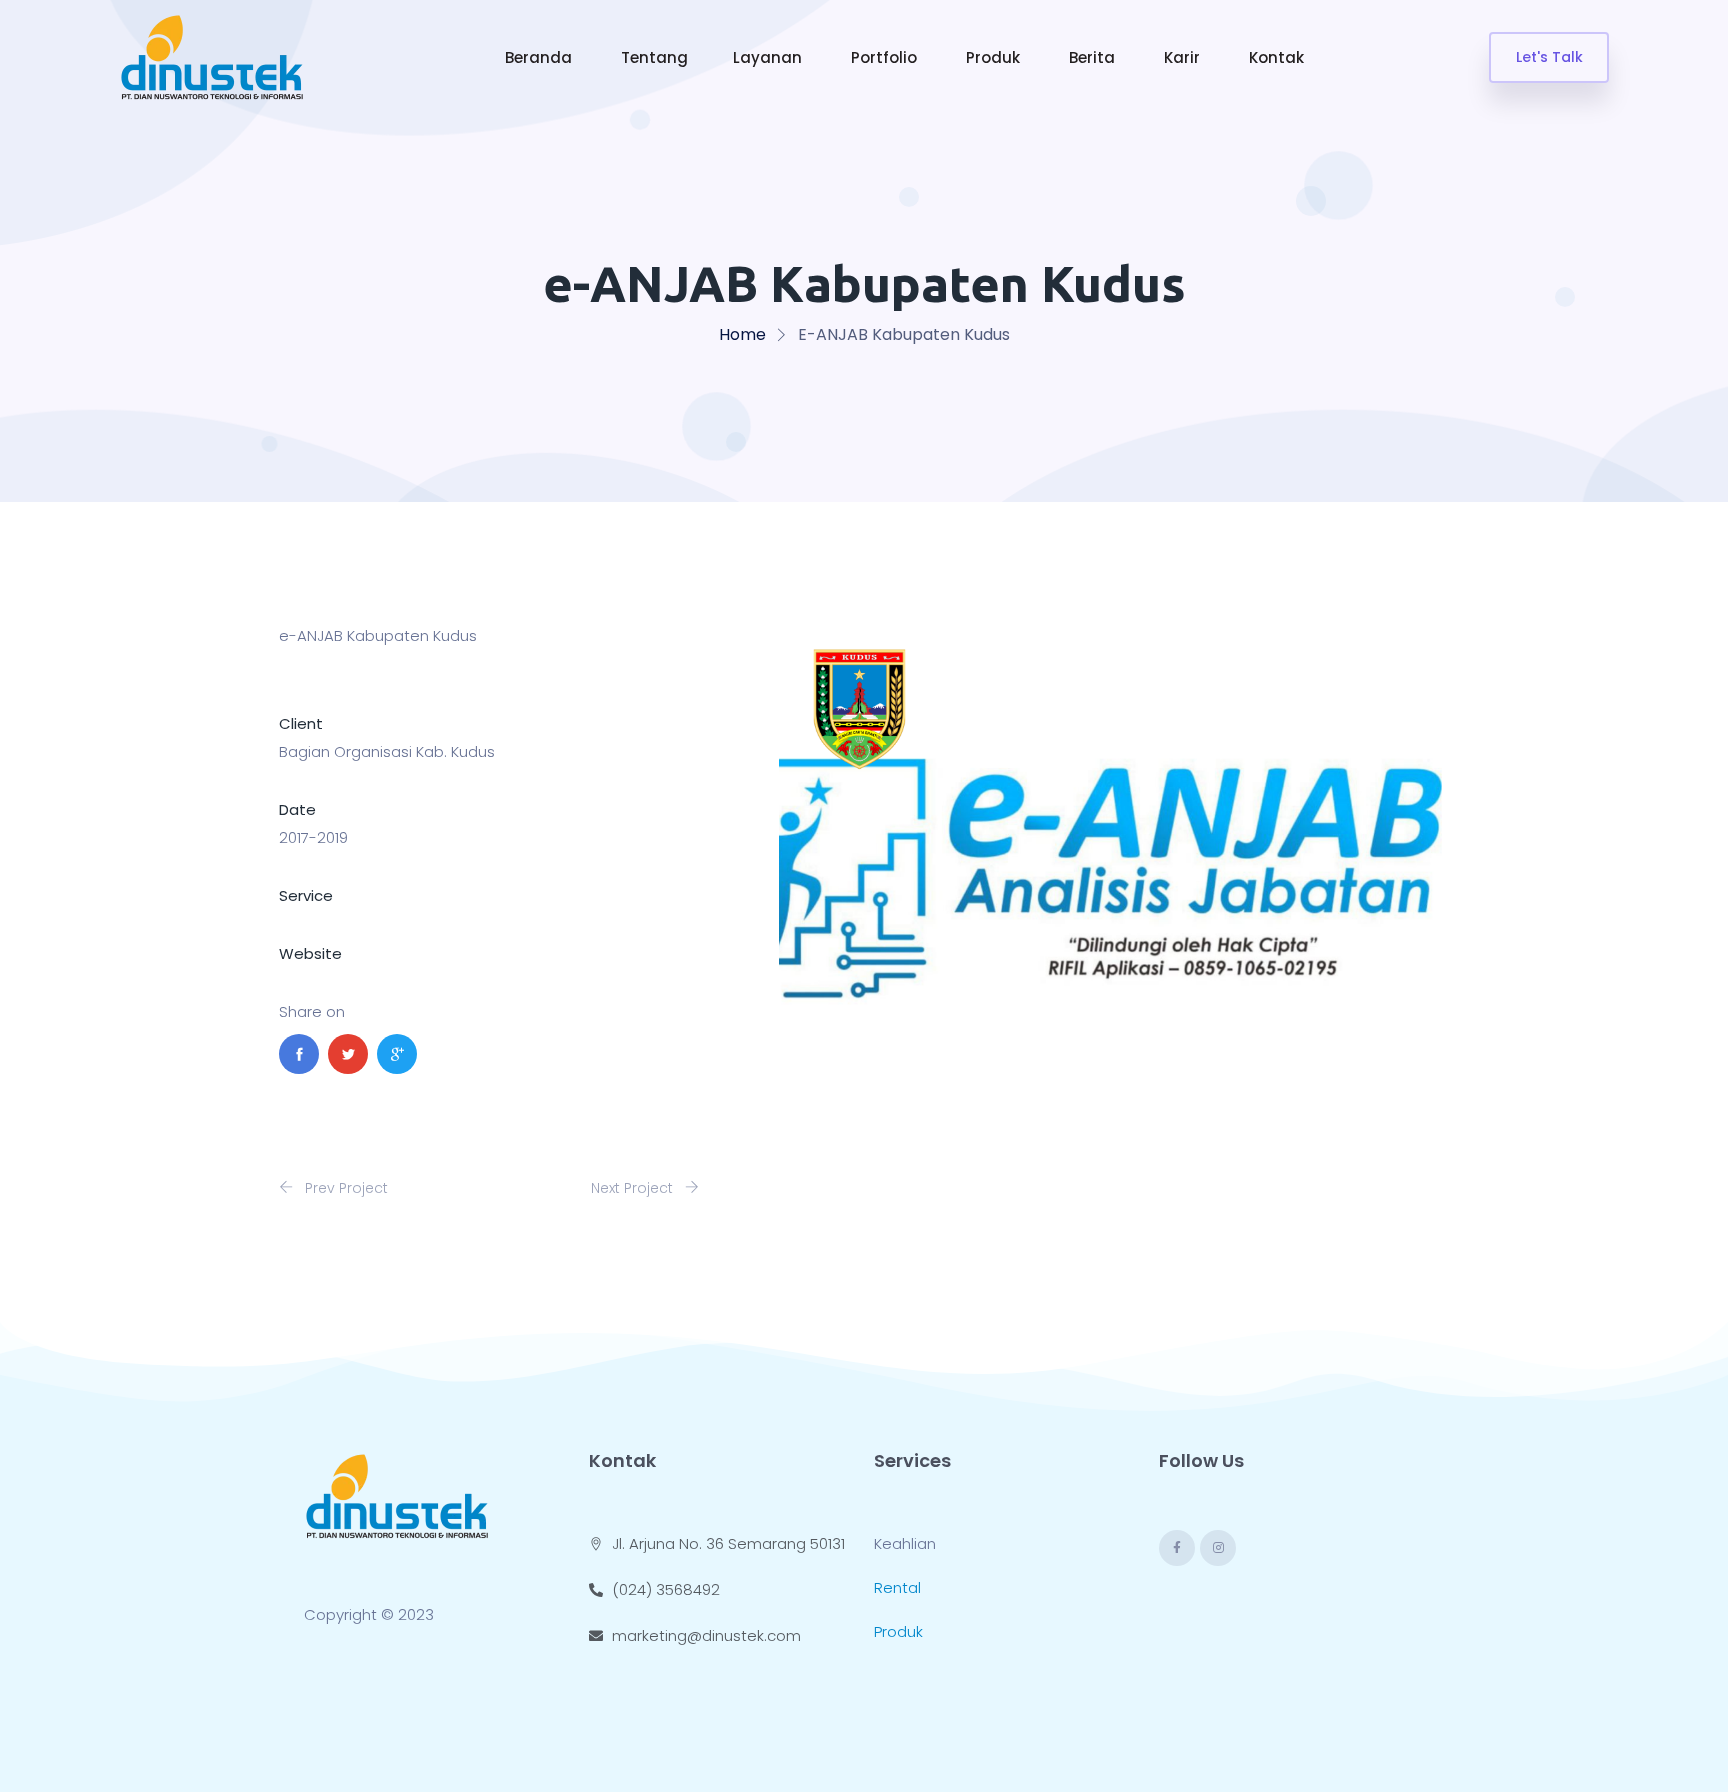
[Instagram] (1218, 1548)
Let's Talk (1549, 57)
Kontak (1278, 57)
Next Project (634, 1188)
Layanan (769, 57)
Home (742, 334)
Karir (1184, 57)
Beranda (540, 57)
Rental (897, 1587)
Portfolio (886, 57)
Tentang (654, 57)
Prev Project (344, 1188)
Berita (1094, 57)
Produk (995, 57)
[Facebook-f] (1177, 1548)
